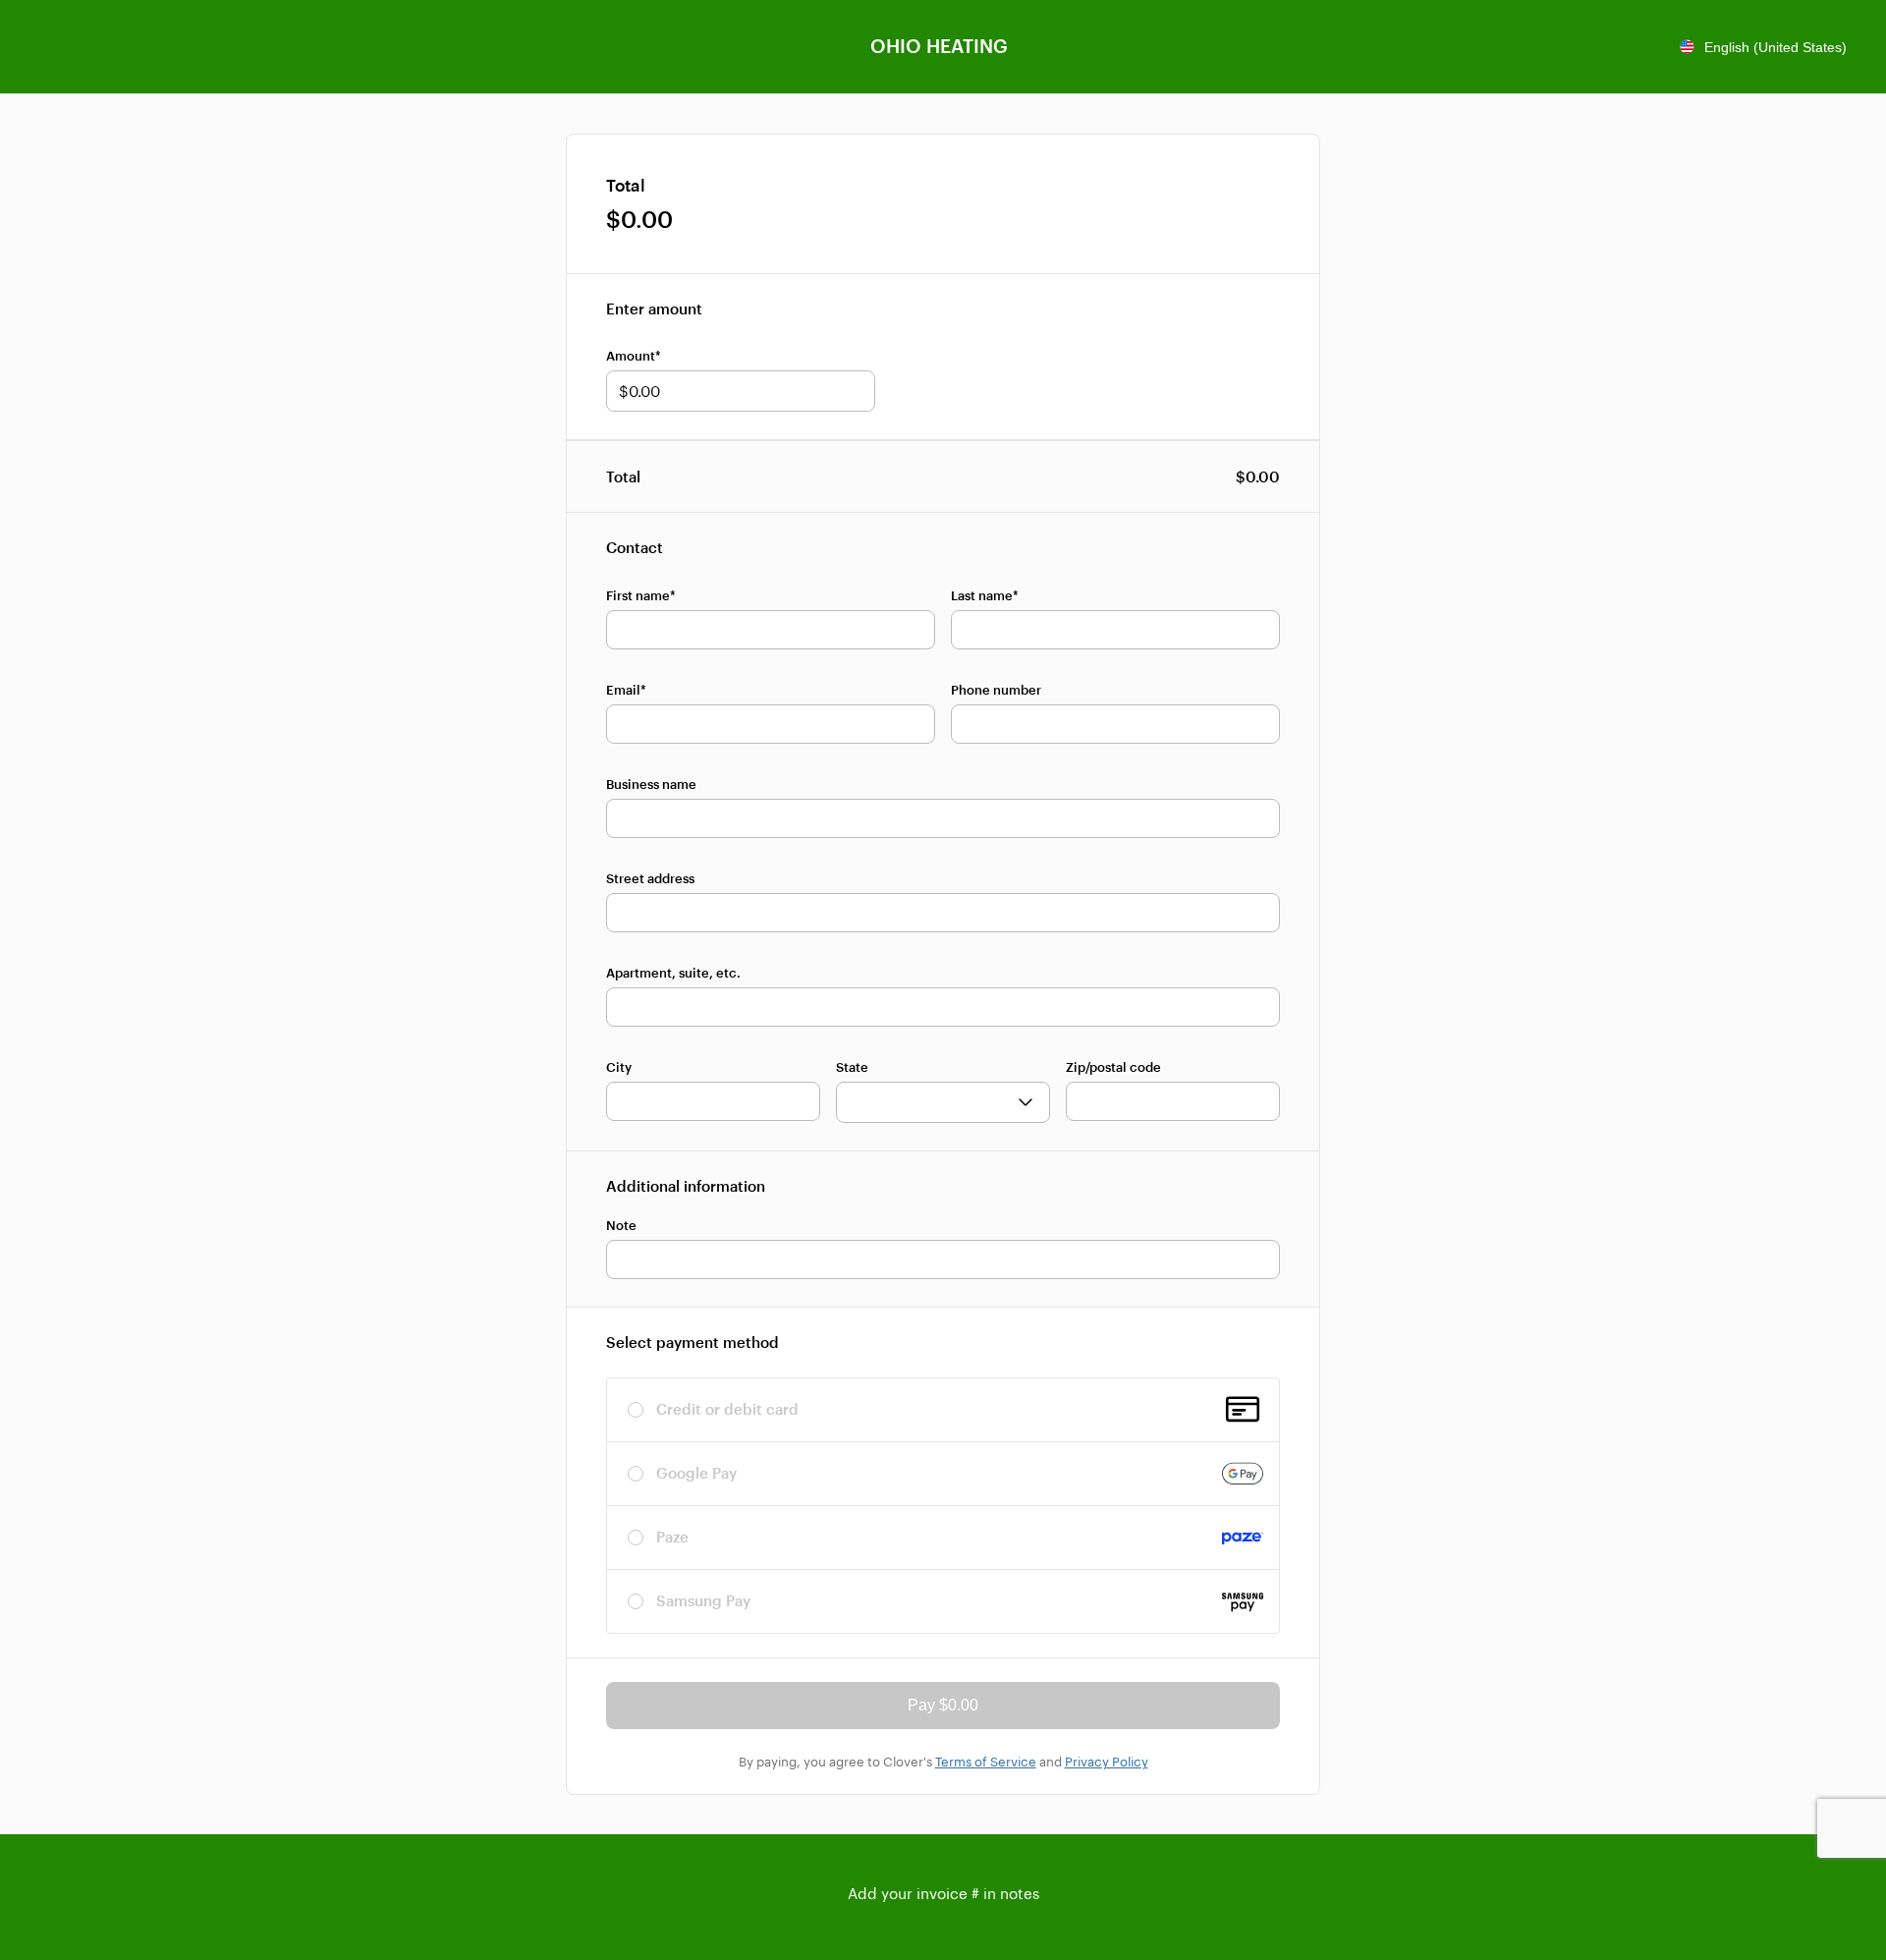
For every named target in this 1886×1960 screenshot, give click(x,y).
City (619, 1067)
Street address (650, 878)
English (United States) (1775, 47)
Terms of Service (986, 1762)
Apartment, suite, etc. (673, 973)
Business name (651, 784)
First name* (641, 595)
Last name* (985, 595)
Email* (626, 690)
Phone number (996, 690)
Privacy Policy (1107, 1762)
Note (621, 1225)
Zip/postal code (1113, 1067)
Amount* (634, 356)
